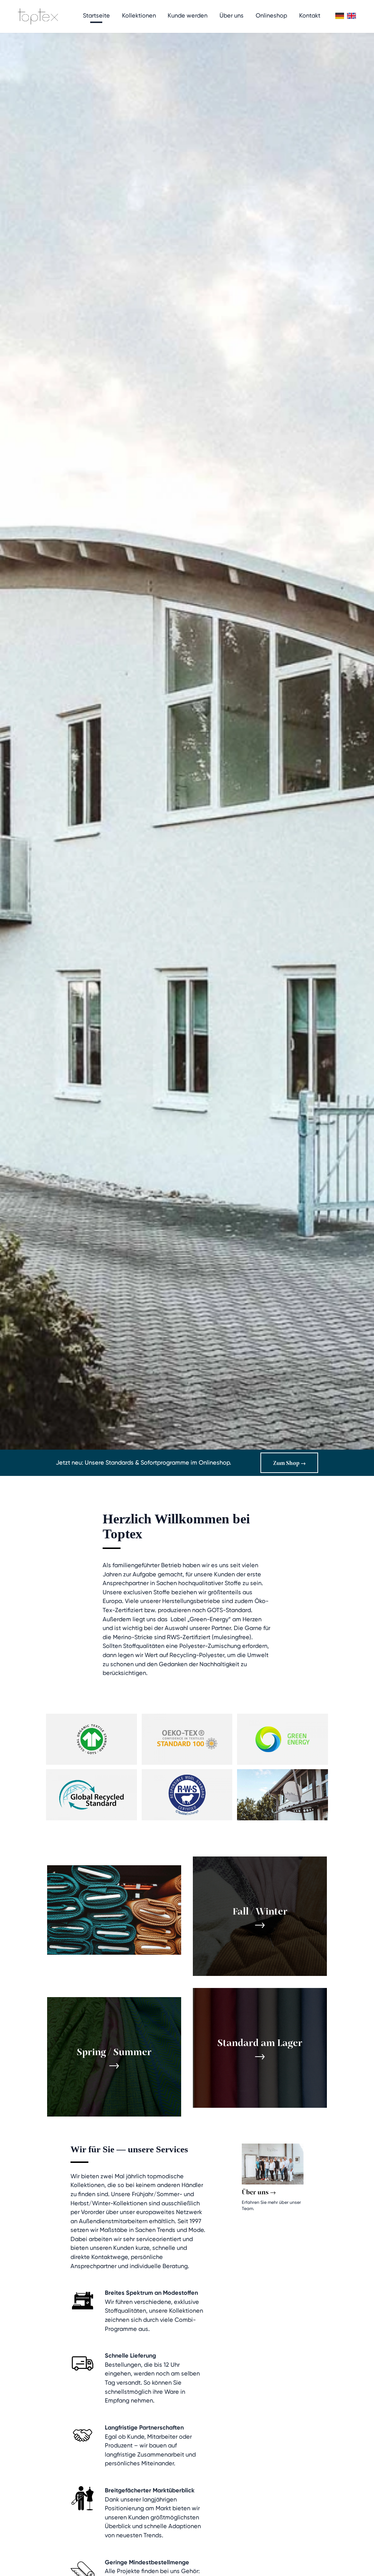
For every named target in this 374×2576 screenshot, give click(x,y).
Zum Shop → (289, 1463)
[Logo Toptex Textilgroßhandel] (38, 16)
